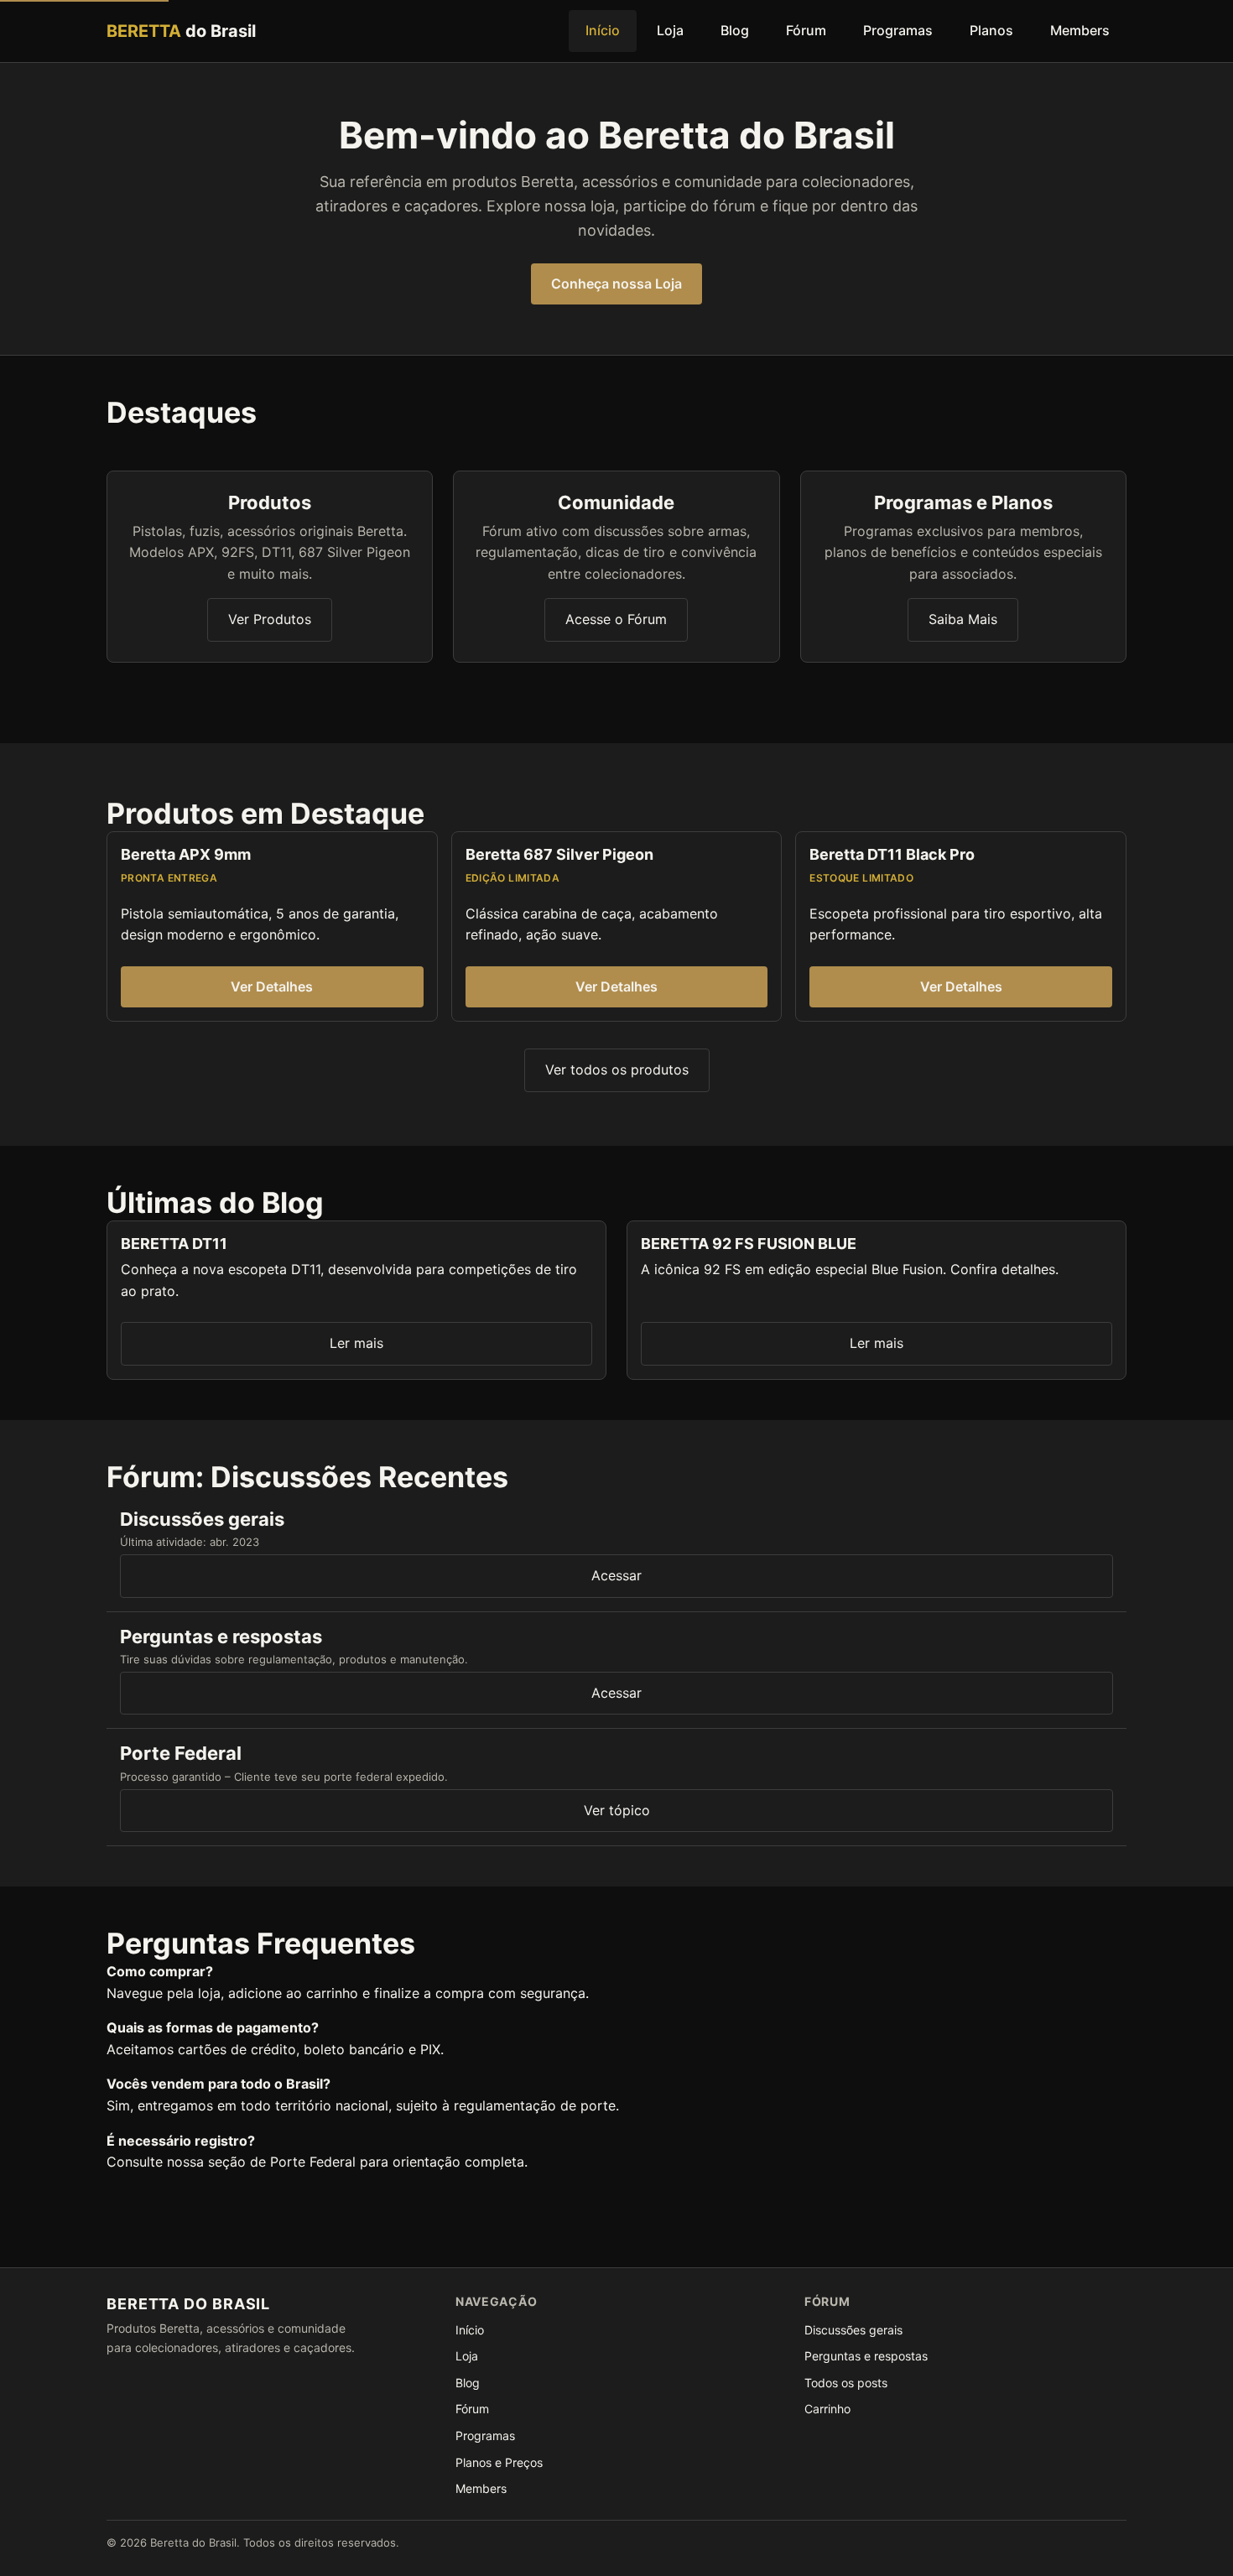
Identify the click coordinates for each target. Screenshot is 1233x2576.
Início (603, 30)
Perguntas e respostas (866, 2356)
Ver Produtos (270, 619)
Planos (991, 30)
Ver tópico (617, 1810)
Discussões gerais (853, 2330)
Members (1080, 30)
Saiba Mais (963, 619)
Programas (898, 30)
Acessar (616, 1575)
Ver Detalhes (272, 986)
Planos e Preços (499, 2462)
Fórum (806, 30)
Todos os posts (846, 2383)
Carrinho (827, 2409)
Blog (735, 30)
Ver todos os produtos (617, 1069)
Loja (670, 30)
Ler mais (356, 1343)
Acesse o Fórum (616, 619)
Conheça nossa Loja (616, 284)
